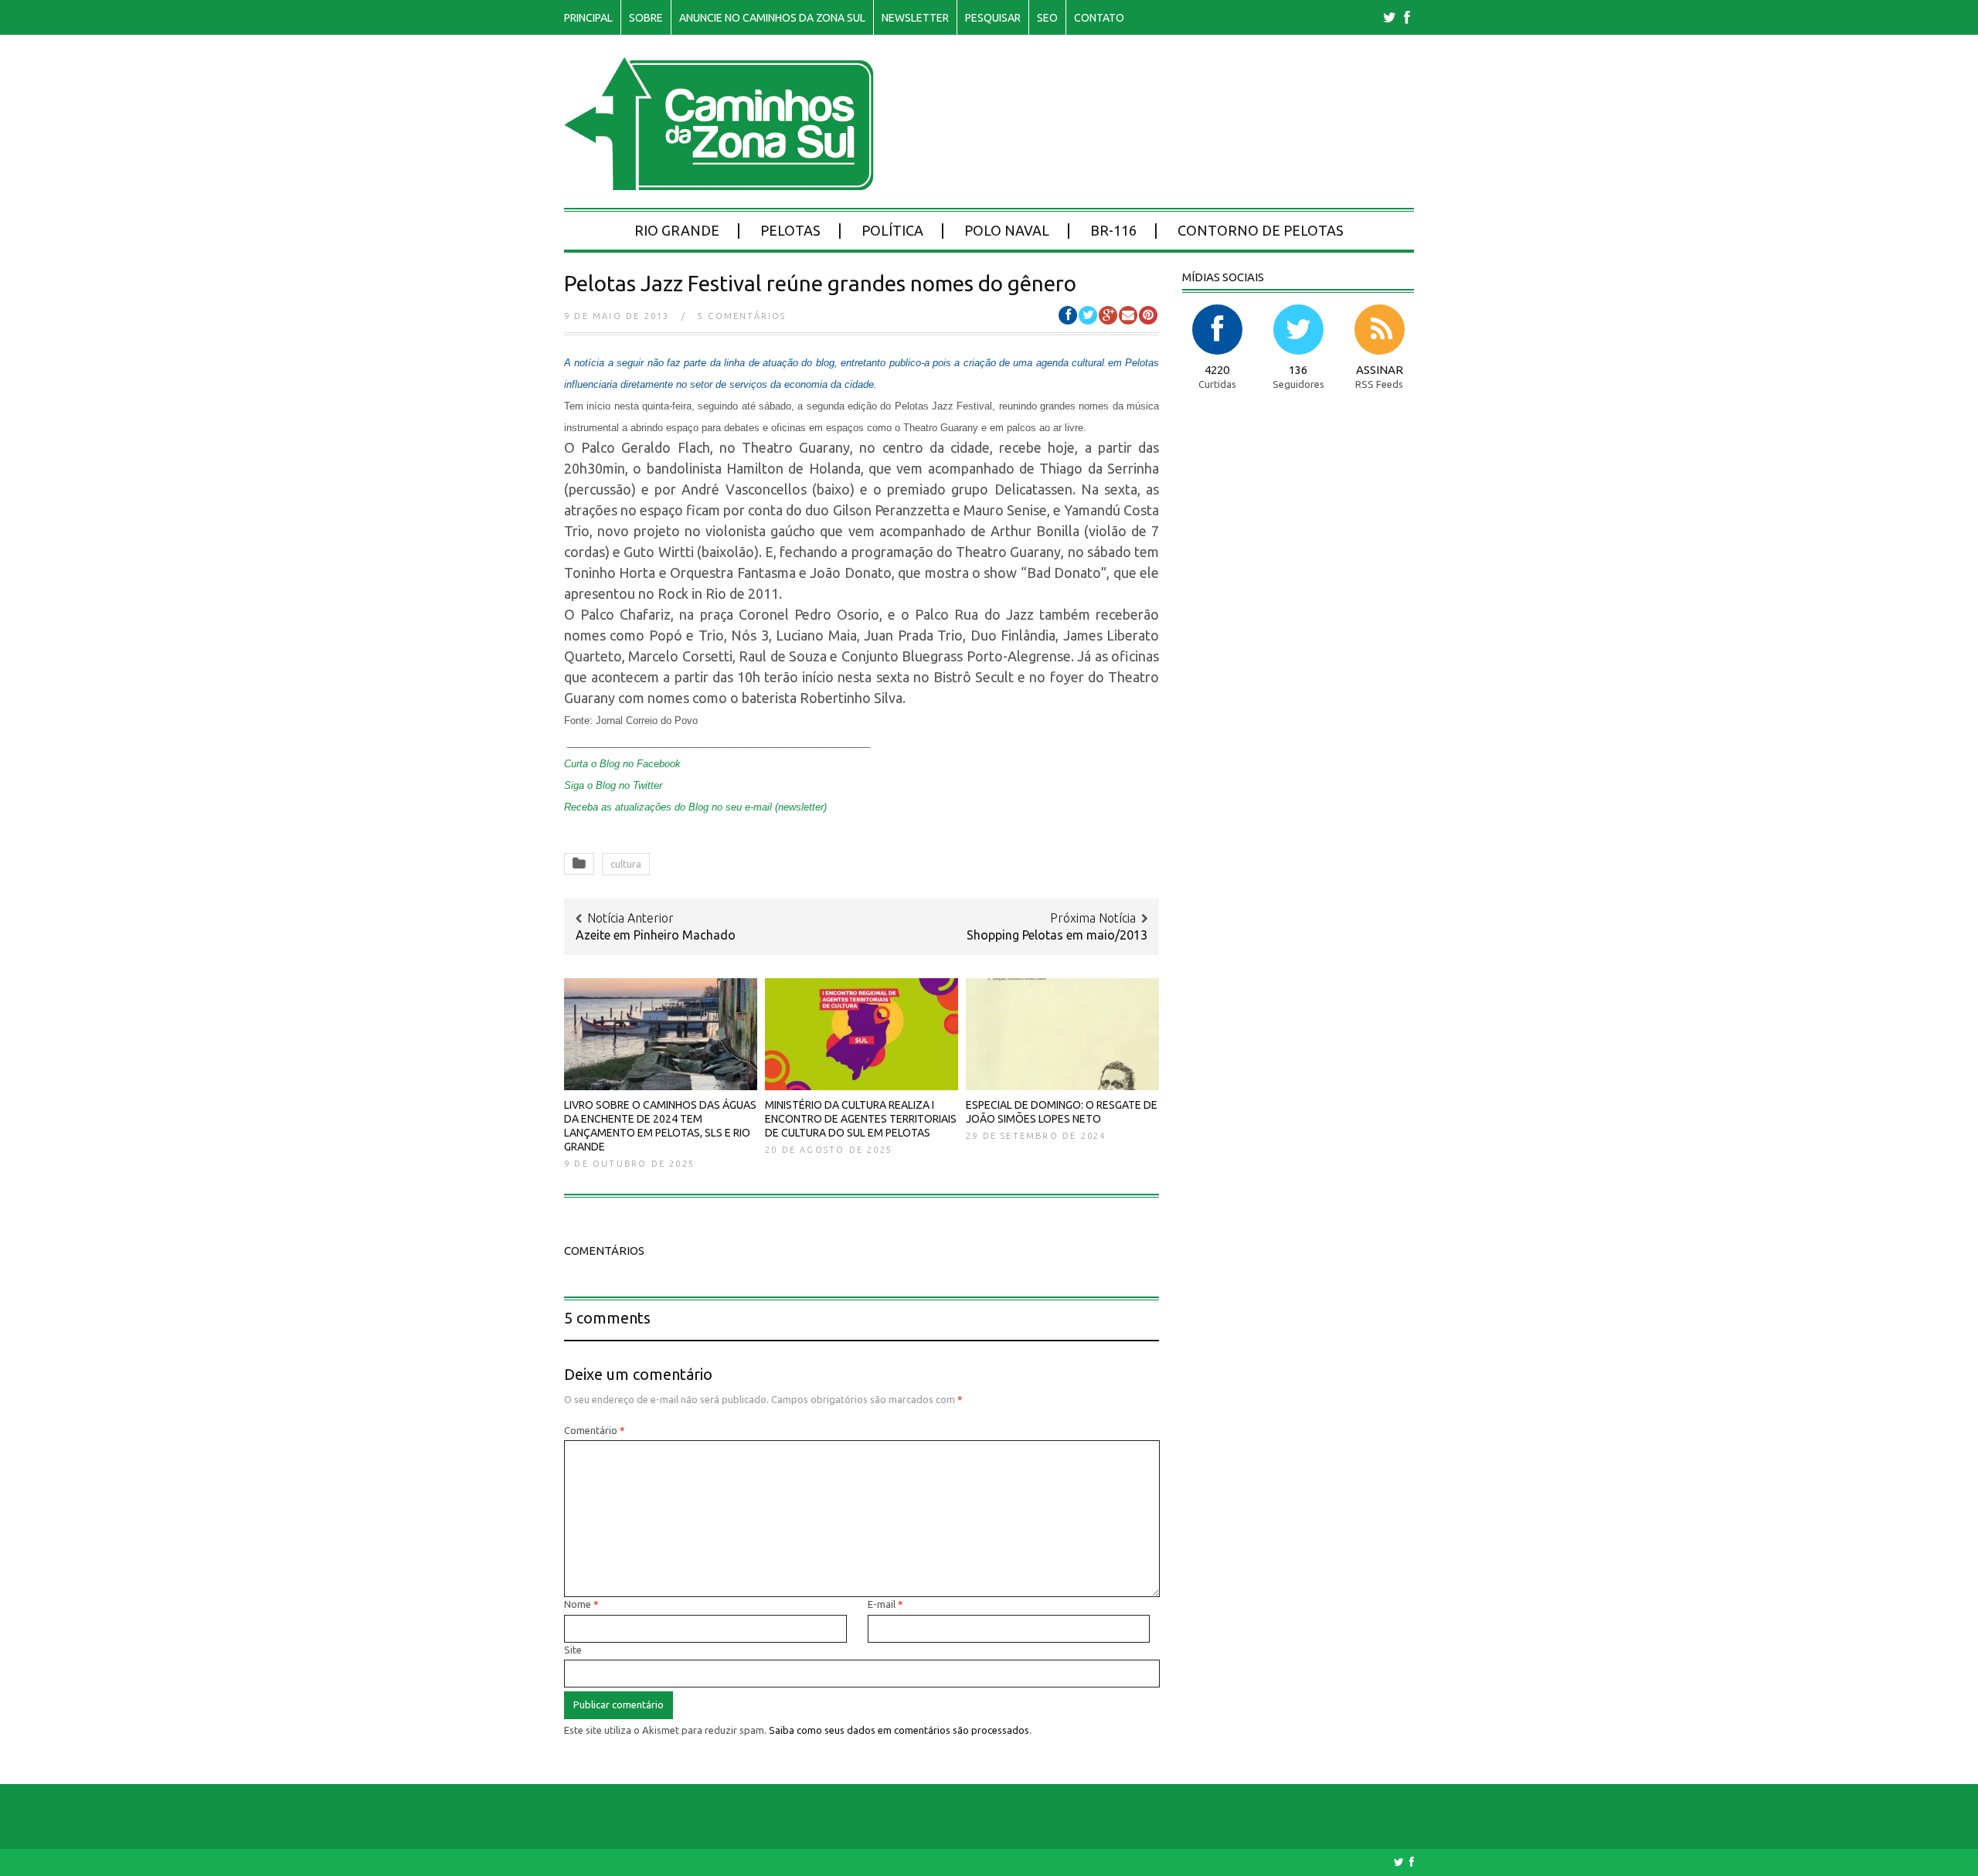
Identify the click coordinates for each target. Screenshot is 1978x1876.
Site (573, 1650)
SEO (1047, 18)
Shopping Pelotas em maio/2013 (1057, 935)
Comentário (595, 1430)
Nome (581, 1604)
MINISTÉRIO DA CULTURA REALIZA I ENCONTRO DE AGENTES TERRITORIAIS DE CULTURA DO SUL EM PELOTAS (861, 1119)
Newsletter (915, 18)
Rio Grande (677, 230)
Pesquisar (993, 18)
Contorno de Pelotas (1261, 230)
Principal (588, 18)
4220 (1217, 370)
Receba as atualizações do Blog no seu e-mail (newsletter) (695, 807)
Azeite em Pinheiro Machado (656, 935)
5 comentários (742, 316)
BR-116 (1113, 230)
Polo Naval (1007, 230)
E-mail (885, 1604)
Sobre (646, 18)
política (892, 230)
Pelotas (790, 230)
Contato (1099, 18)
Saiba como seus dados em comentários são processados (899, 1730)
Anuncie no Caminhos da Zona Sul (772, 18)
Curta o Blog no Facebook (622, 764)
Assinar (1380, 370)
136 (1298, 370)
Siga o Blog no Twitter (613, 785)
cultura (626, 864)
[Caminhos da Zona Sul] (719, 182)
